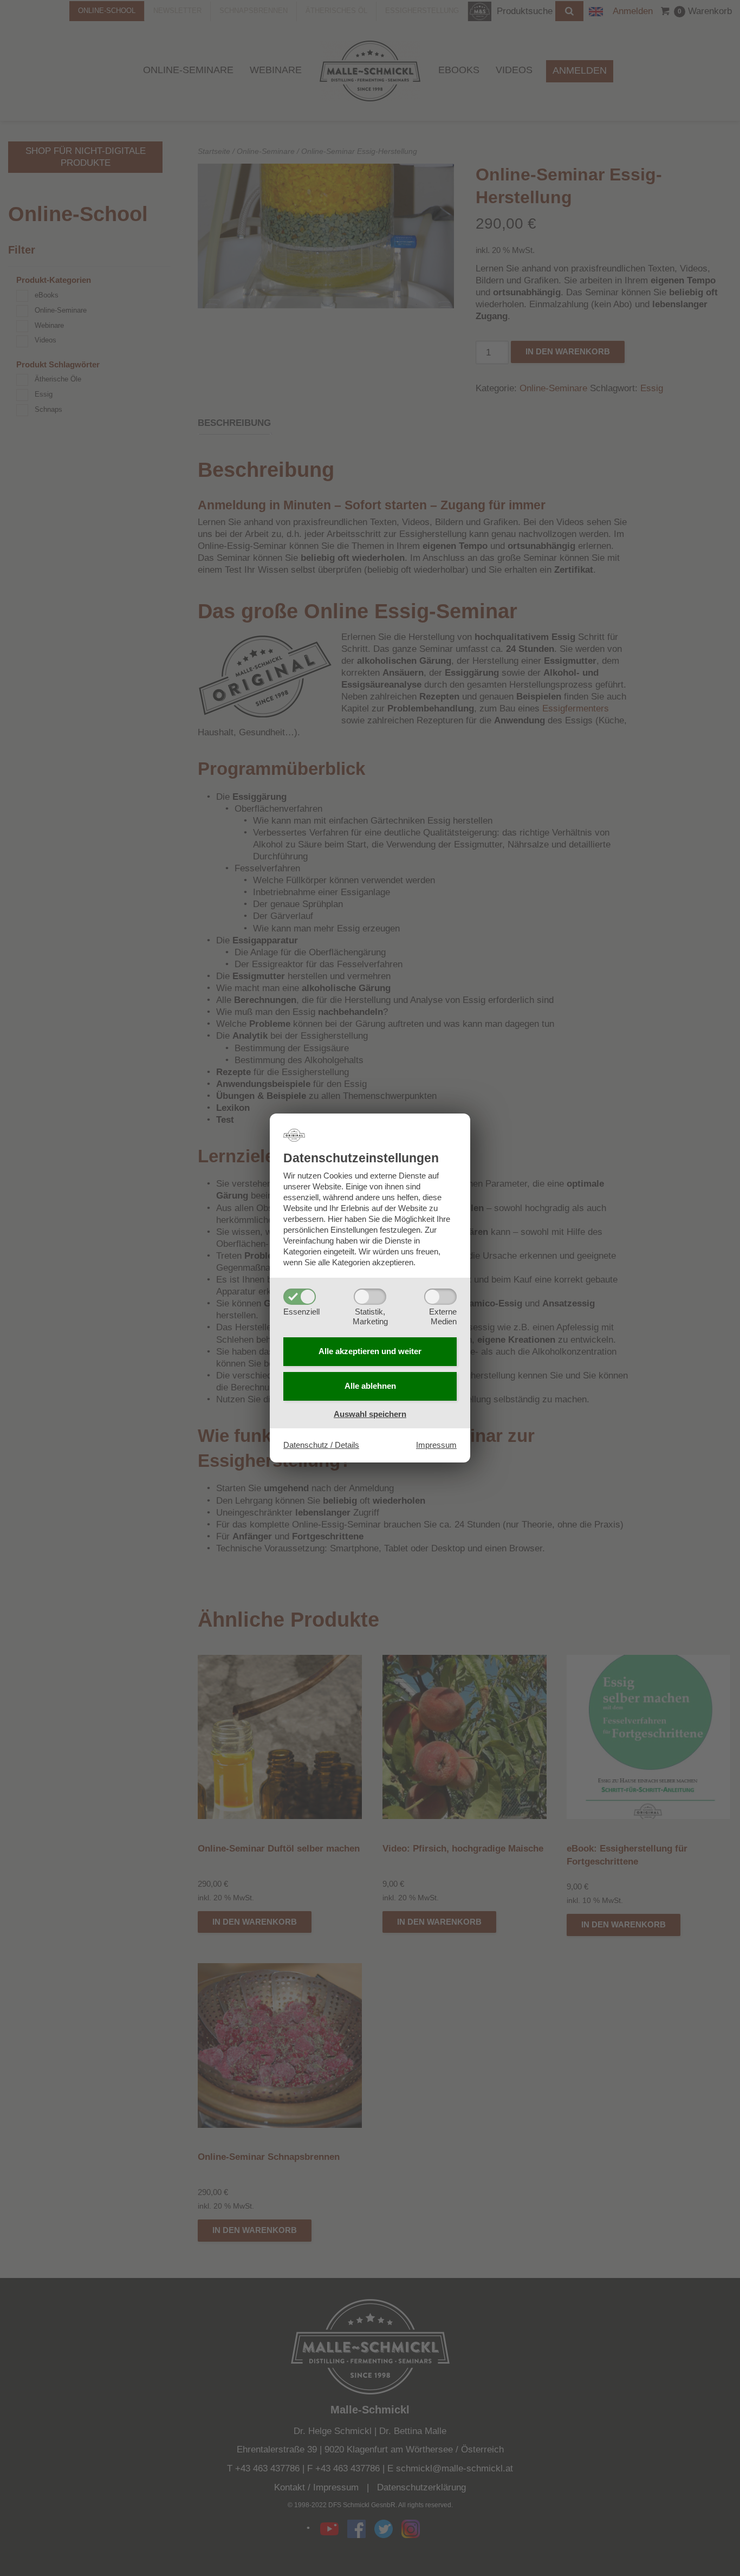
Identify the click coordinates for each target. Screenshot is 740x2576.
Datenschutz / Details (321, 1445)
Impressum (436, 1445)
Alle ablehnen (370, 1386)
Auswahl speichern (370, 1414)
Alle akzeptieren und (370, 1351)
